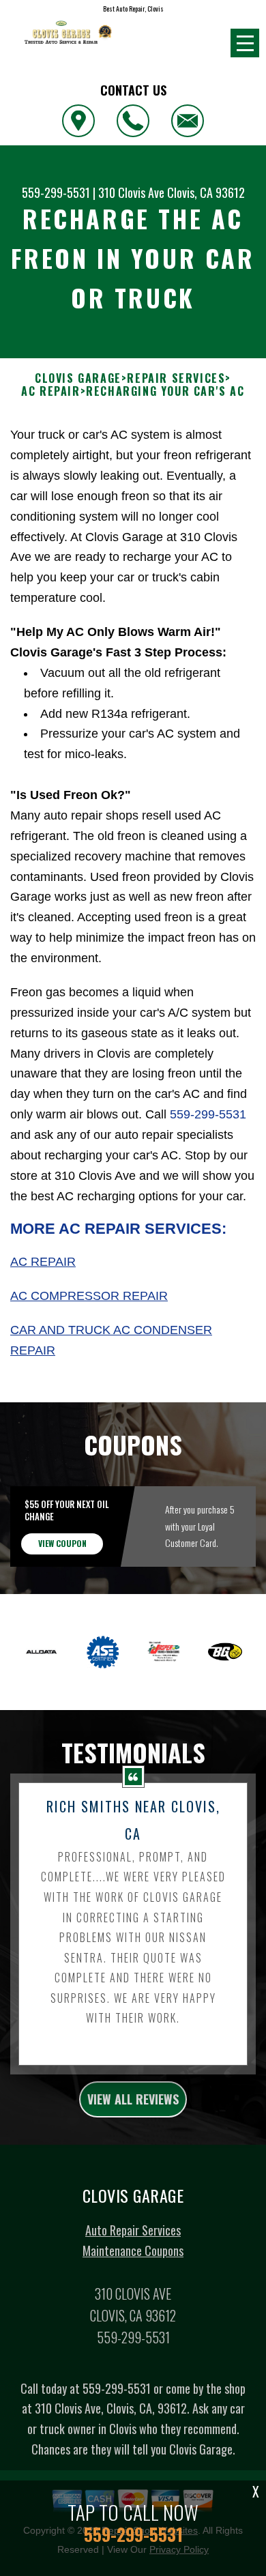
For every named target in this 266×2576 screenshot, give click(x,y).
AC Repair (43, 1262)
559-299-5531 (56, 192)
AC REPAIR (50, 391)
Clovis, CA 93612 (206, 192)
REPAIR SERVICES (176, 378)
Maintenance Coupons (133, 2251)
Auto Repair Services (133, 2230)
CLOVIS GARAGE (78, 378)
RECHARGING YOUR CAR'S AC (165, 391)
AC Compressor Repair (89, 1296)
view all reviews (133, 2099)
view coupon (62, 1543)
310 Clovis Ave (131, 192)
